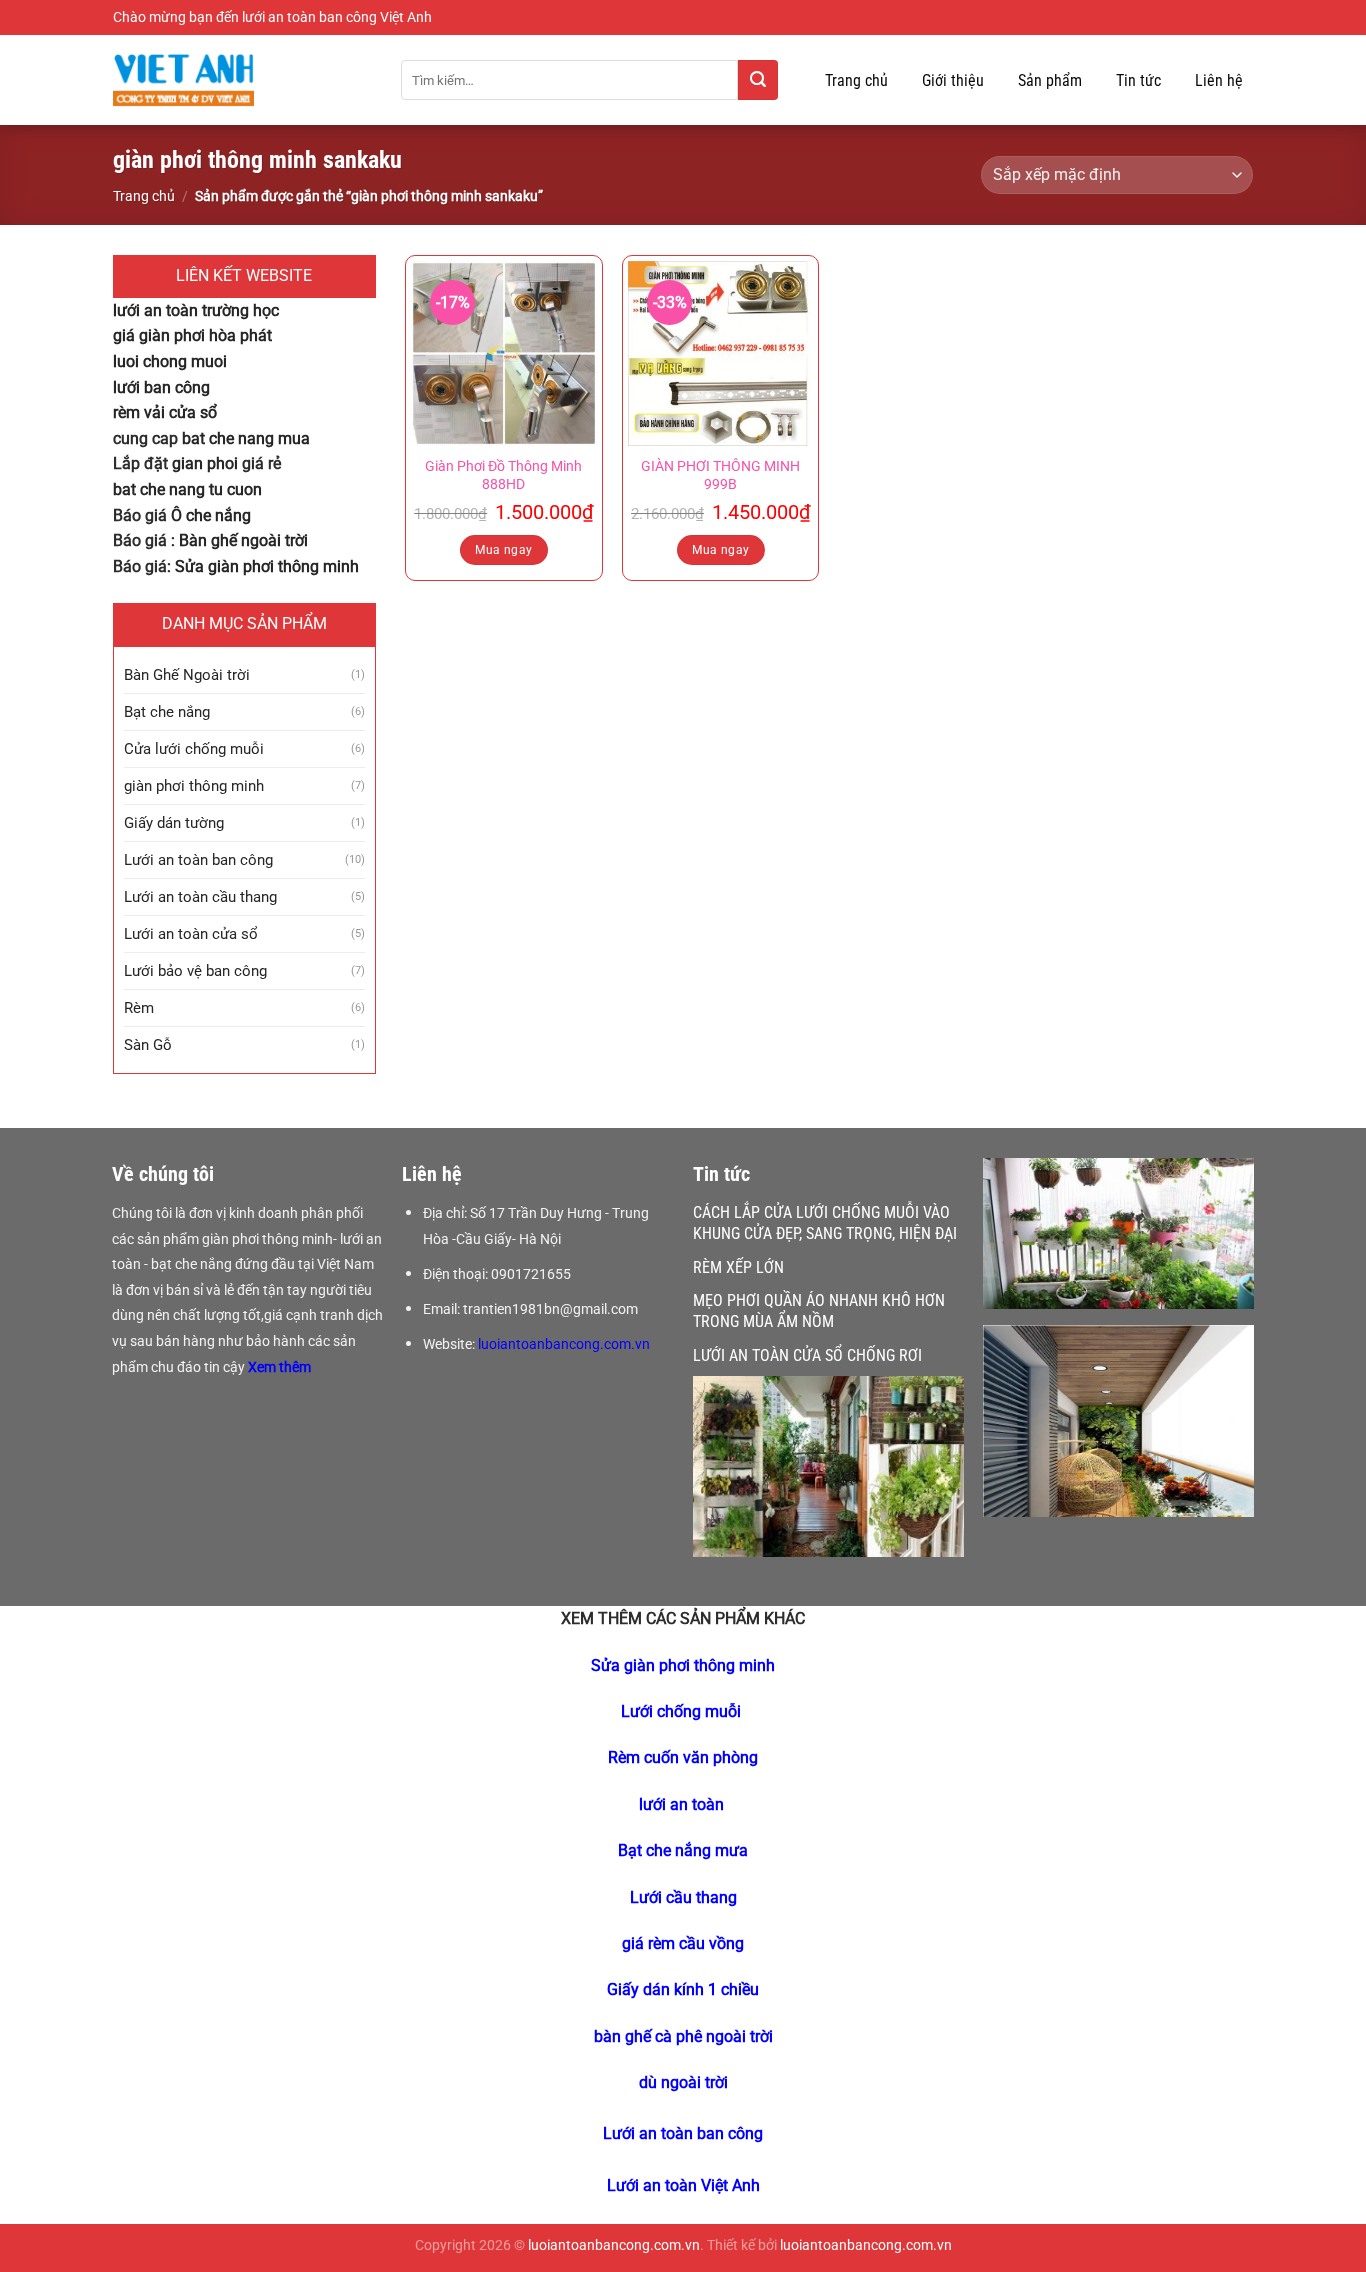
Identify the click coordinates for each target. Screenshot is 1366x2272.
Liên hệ (1219, 80)
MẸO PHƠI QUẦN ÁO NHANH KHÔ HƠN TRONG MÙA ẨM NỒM (819, 1311)
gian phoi (205, 463)
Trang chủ (856, 80)
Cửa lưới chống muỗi (194, 749)
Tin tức (1138, 80)
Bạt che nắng (167, 712)
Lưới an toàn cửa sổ (191, 934)
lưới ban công (161, 387)
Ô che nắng (211, 515)
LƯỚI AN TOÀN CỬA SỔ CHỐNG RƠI (807, 1355)
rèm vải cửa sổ (165, 412)
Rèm (139, 1008)
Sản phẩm (1050, 80)
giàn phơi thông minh (194, 786)
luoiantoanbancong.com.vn (564, 1344)
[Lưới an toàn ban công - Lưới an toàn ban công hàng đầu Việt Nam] (242, 80)
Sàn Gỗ (148, 1045)
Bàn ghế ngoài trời (243, 540)
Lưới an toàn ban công (198, 860)
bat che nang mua (246, 438)
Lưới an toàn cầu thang (200, 897)
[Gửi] (758, 80)
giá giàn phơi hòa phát (192, 335)
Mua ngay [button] (503, 550)
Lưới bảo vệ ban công (195, 971)
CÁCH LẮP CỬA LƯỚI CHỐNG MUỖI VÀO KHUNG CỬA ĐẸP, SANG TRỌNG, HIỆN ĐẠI (825, 1223)
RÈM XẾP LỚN (738, 1267)
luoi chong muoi (170, 361)
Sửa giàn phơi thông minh (267, 566)
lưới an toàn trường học (196, 310)
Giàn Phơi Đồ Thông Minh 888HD (503, 476)
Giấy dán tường (174, 823)
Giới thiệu (953, 80)
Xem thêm (281, 1367)
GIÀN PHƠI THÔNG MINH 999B (720, 476)
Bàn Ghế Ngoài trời (187, 675)
